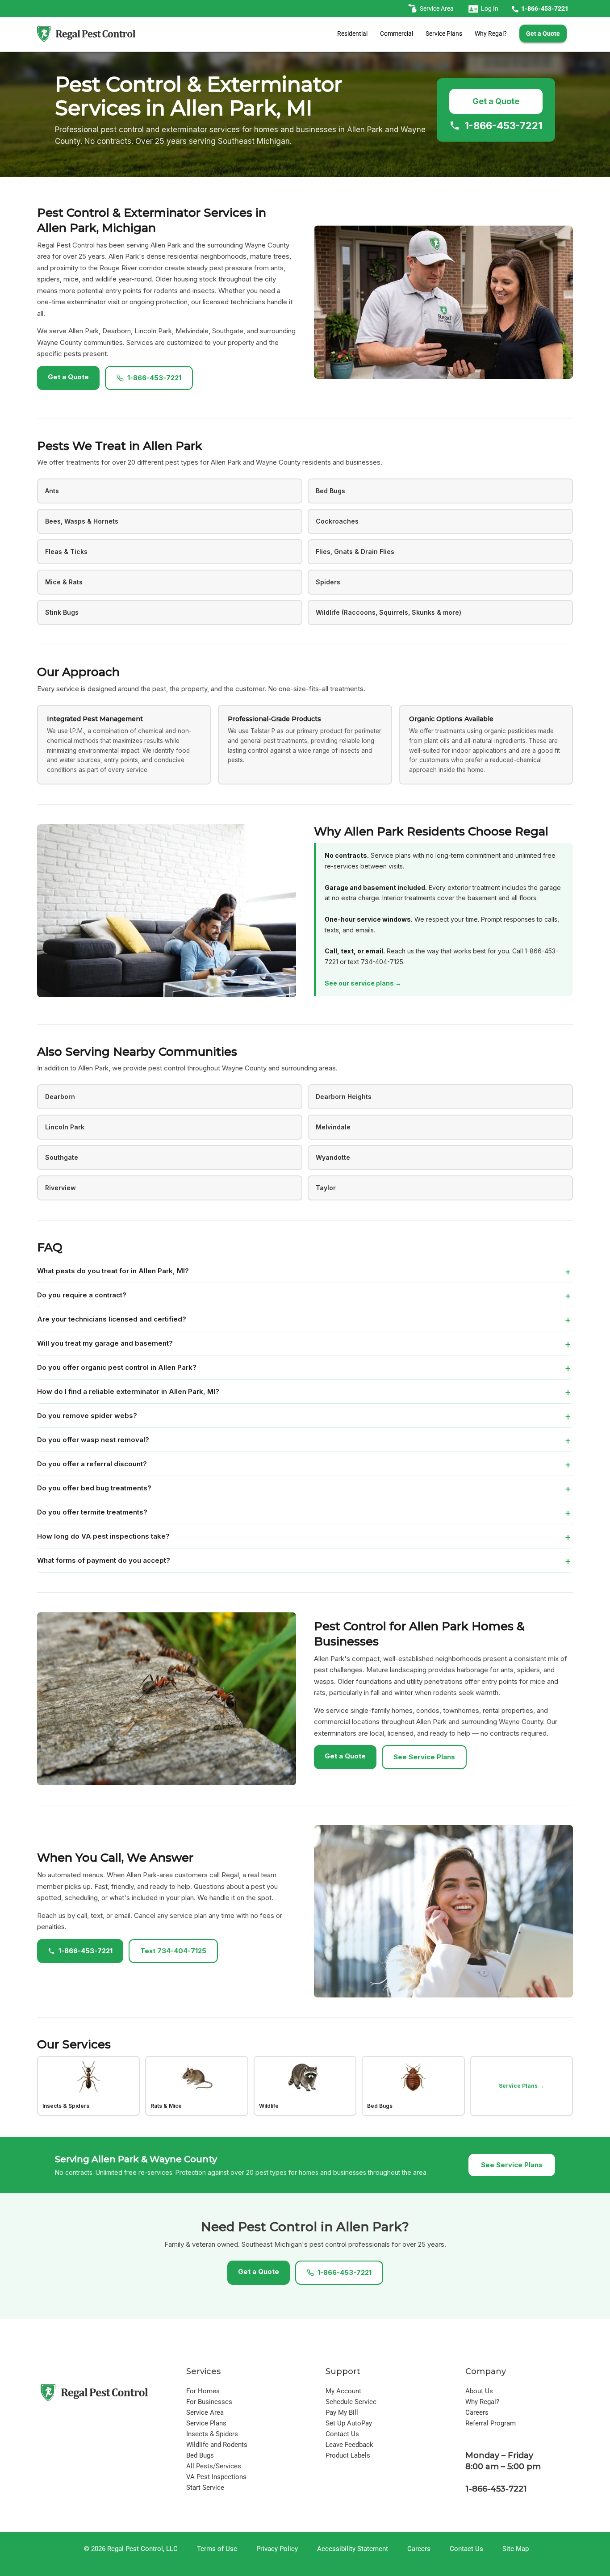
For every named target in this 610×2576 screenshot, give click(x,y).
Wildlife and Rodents (217, 2445)
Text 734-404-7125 (173, 1951)
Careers (477, 2412)
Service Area (205, 2412)
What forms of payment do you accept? (104, 1560)
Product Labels (348, 2455)
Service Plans (444, 34)
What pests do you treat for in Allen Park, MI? (113, 1271)
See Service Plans (424, 1757)
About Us (479, 2391)
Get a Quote (496, 101)
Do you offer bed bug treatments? (94, 1488)
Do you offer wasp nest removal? (93, 1440)
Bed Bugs (200, 2455)
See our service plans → (363, 983)
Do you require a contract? (82, 1295)
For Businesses (209, 2402)
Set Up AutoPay (349, 2423)
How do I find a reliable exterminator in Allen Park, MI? (128, 1391)
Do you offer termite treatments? (92, 1512)
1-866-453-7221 (503, 126)
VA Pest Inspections (216, 2477)
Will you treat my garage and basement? (105, 1343)
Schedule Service (351, 2402)
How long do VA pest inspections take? (103, 1536)
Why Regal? (491, 34)
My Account (343, 2391)
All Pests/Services (214, 2466)
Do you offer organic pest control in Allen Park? (117, 1367)
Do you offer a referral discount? (92, 1464)
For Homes (203, 2391)
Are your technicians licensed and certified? (112, 1319)
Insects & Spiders (212, 2434)
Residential (352, 34)
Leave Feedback (349, 2445)
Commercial (397, 34)
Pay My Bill (342, 2412)
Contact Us (342, 2434)
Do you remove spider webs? (87, 1416)
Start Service (205, 2488)
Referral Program (491, 2423)
